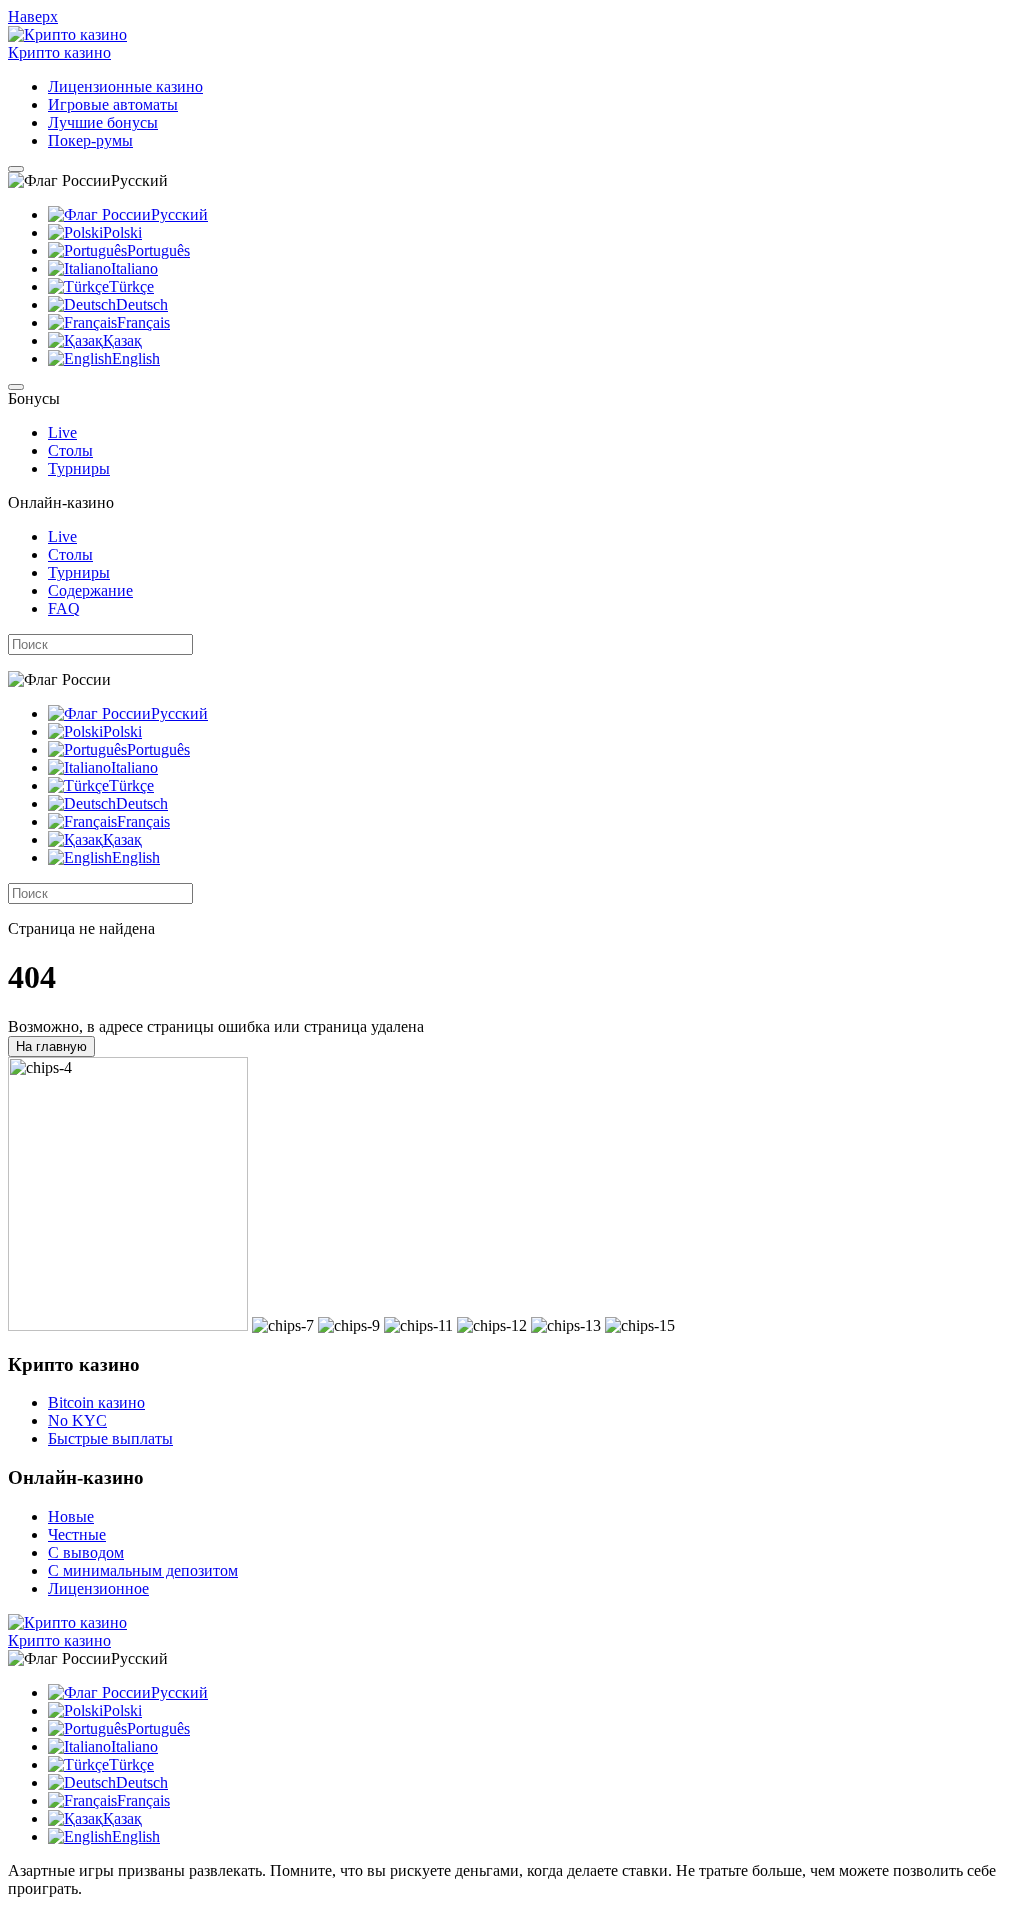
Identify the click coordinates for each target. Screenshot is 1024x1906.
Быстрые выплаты (110, 1438)
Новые (71, 1516)
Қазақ (122, 340)
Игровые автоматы (113, 104)
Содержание (90, 590)
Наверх (33, 16)
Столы (70, 450)
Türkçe (131, 286)
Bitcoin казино (96, 1402)
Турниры (79, 468)
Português (158, 250)
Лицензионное (98, 1588)
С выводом (86, 1552)
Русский (179, 214)
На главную (51, 1046)
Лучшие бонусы (103, 122)
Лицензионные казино (125, 86)
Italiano (134, 268)
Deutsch (142, 304)
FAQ (64, 608)
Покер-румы (90, 140)
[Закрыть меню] (16, 387)
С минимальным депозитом (143, 1570)
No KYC (77, 1420)
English (136, 358)
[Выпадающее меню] (16, 169)
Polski (122, 232)
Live (62, 432)
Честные (77, 1534)
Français (143, 322)
